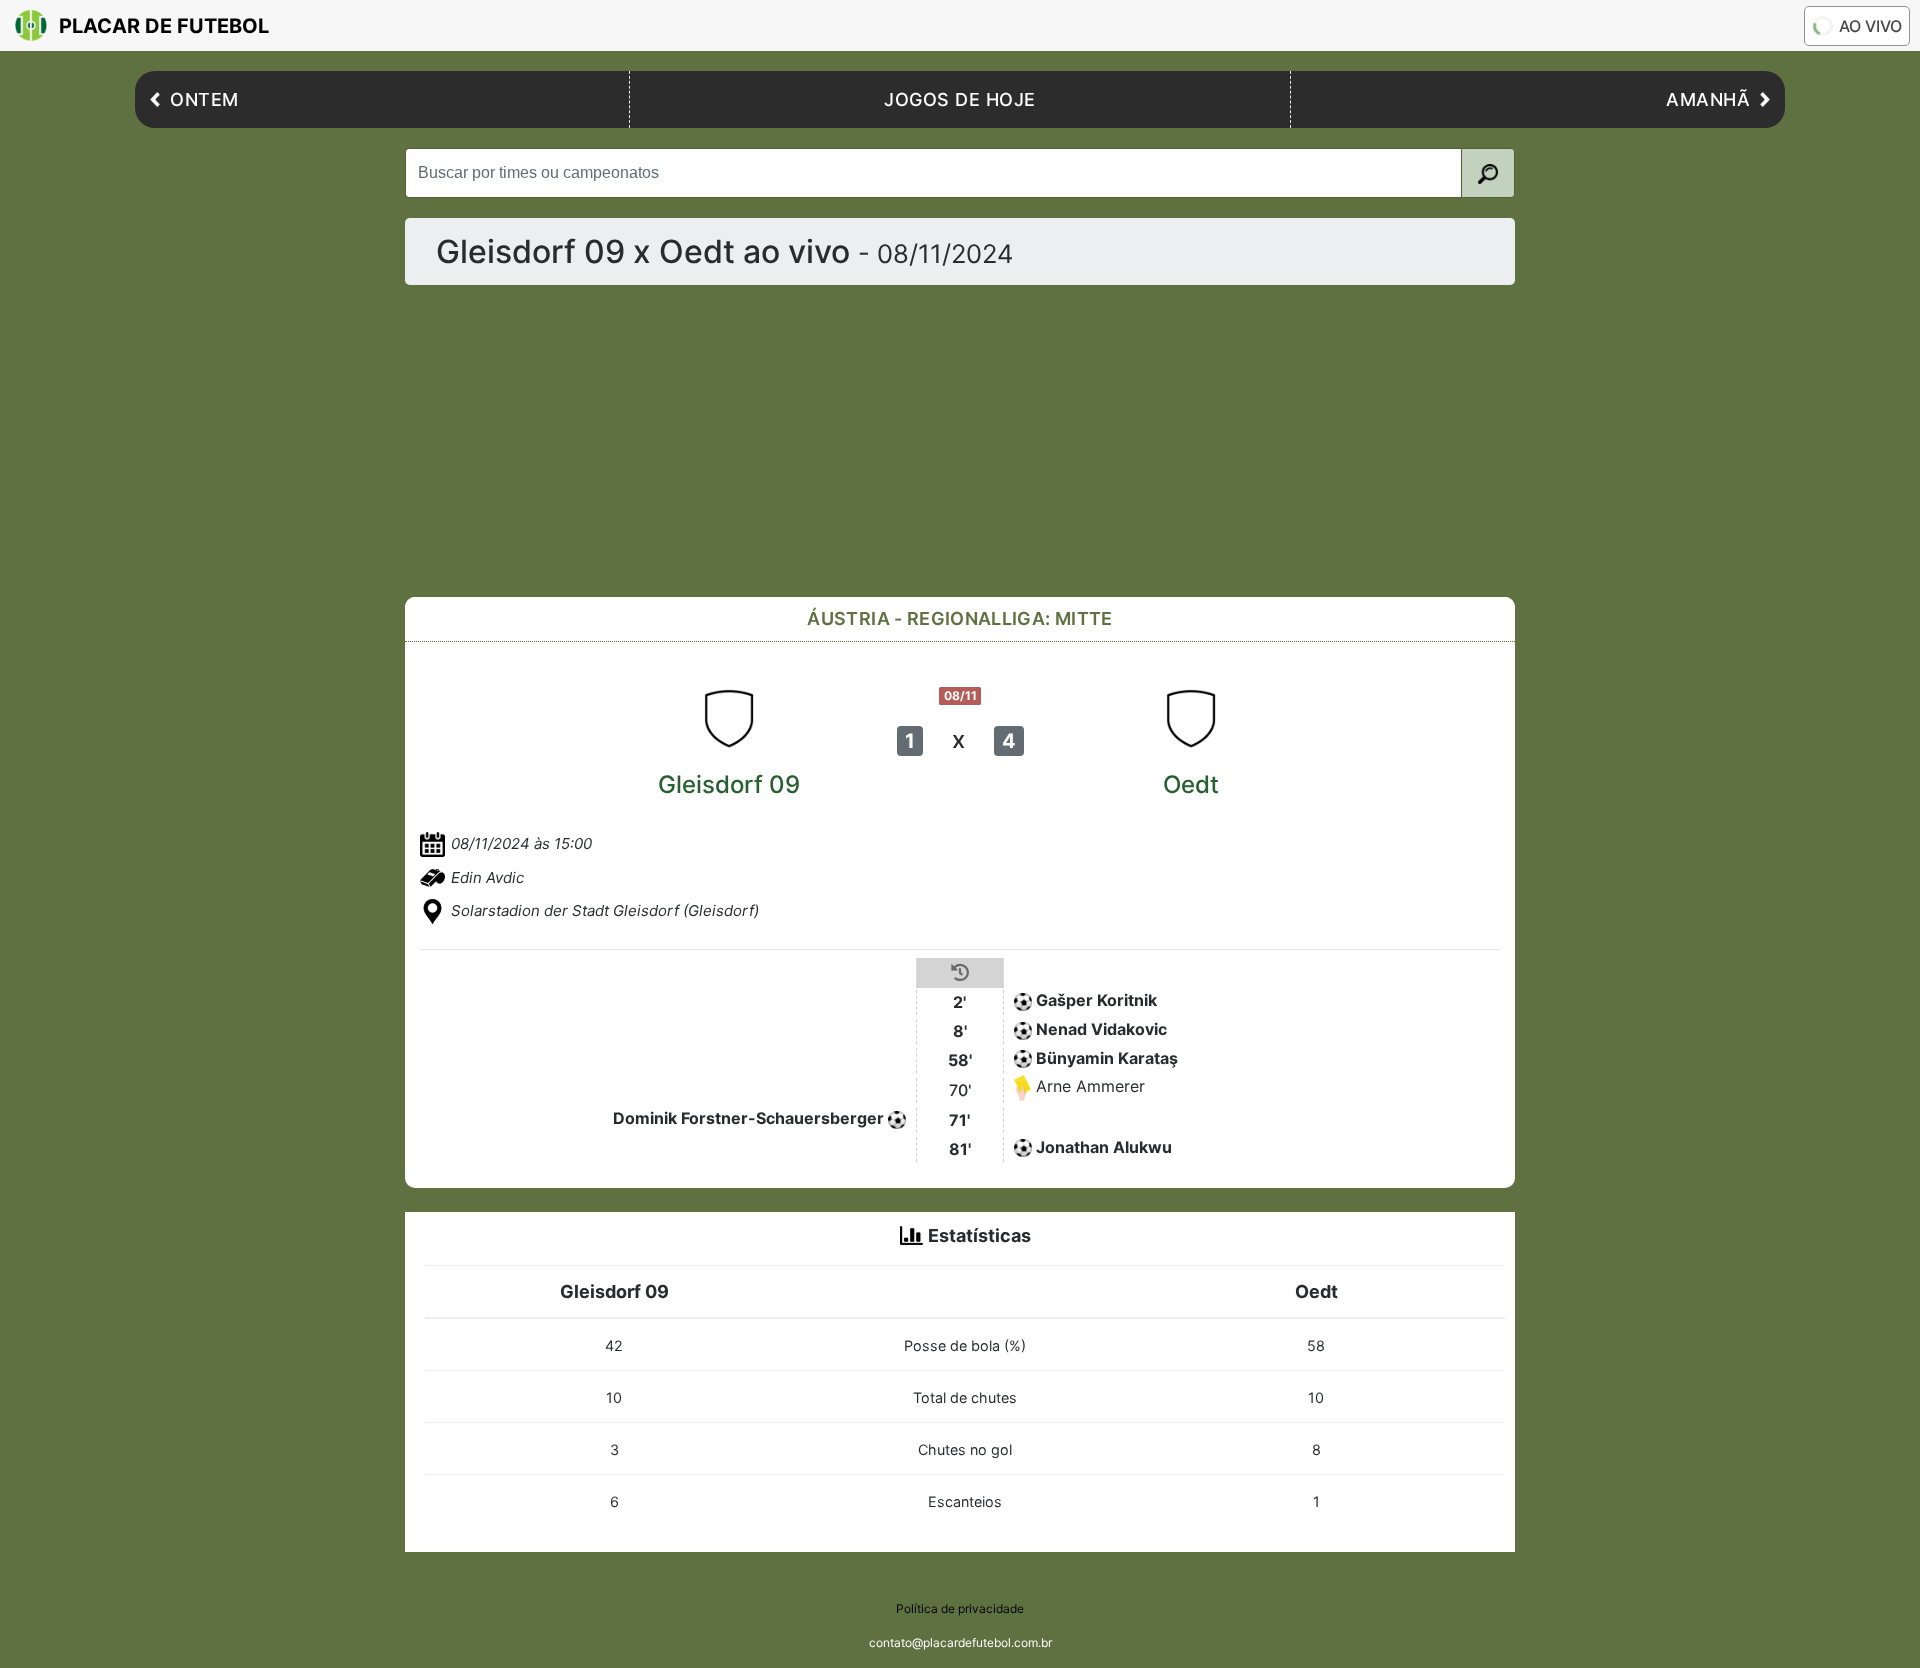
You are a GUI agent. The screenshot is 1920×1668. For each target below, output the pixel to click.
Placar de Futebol (164, 26)
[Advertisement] (960, 441)
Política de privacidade (960, 1608)
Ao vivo (1870, 26)
